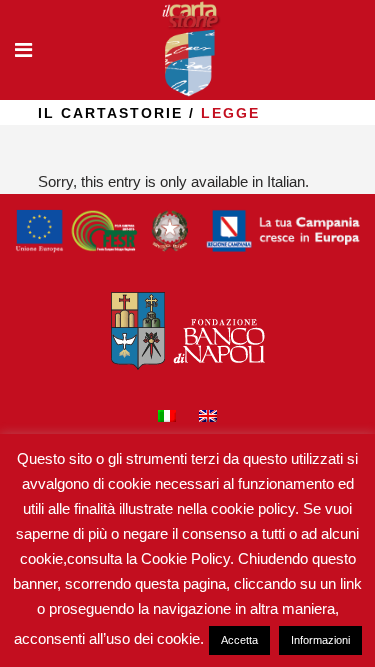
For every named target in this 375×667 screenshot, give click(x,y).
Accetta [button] (239, 640)
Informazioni (320, 640)
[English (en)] (208, 418)
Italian (286, 181)
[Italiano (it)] (167, 418)
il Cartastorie (110, 113)
